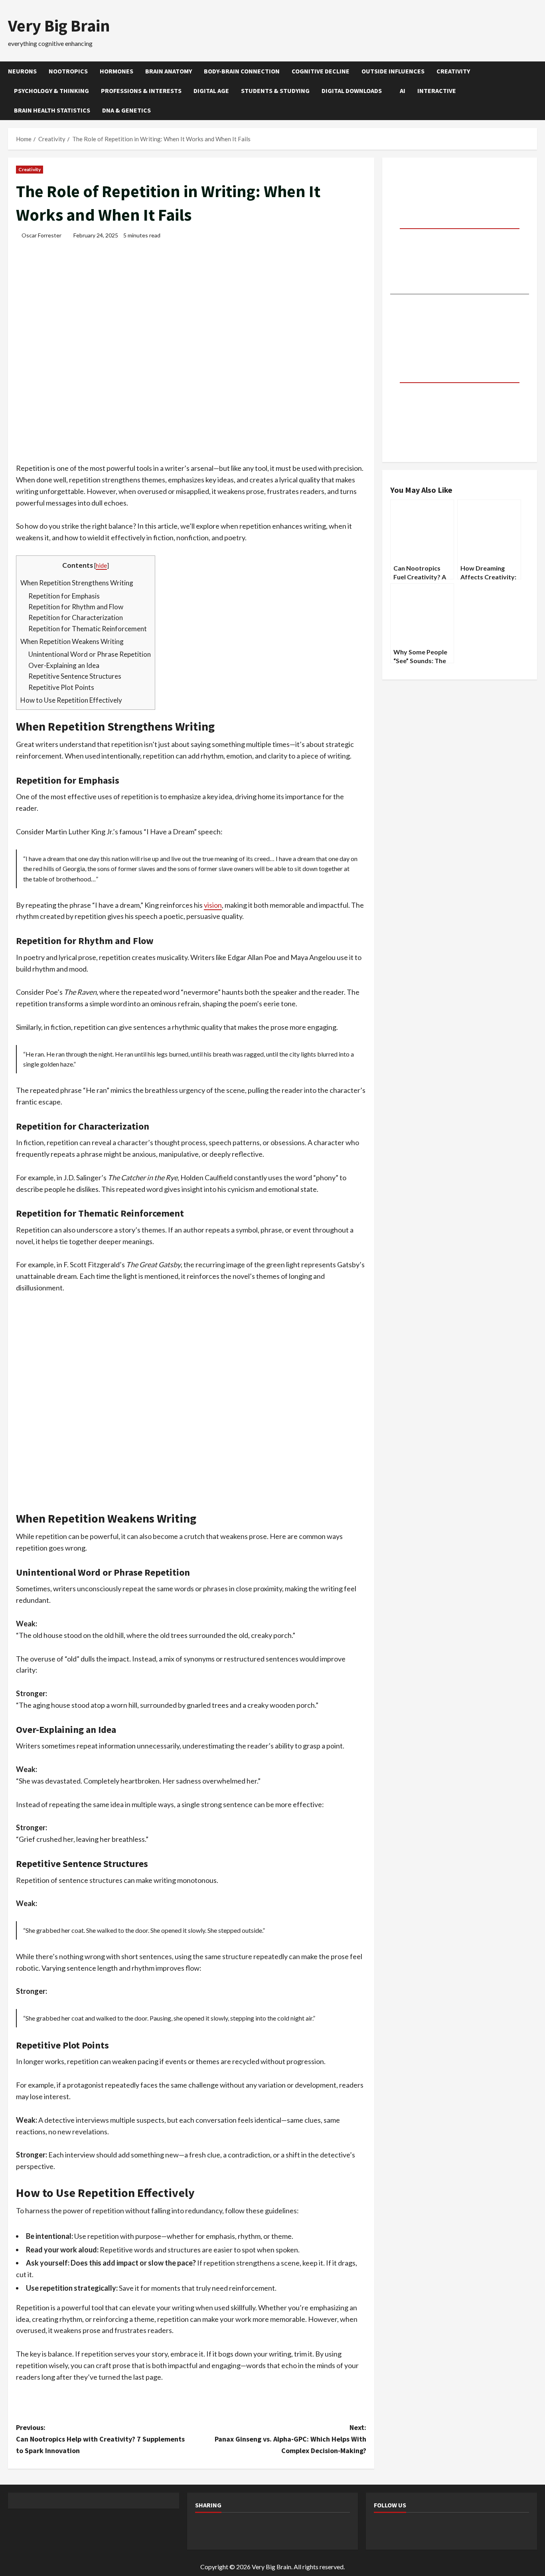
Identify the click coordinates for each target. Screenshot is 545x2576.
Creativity (453, 71)
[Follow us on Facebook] (383, 2530)
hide (101, 565)
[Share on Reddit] (247, 2530)
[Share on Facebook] (205, 2530)
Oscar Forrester (41, 235)
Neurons (22, 71)
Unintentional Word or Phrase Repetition (90, 654)
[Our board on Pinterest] (405, 2530)
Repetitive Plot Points (61, 687)
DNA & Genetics (126, 110)
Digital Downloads (352, 91)
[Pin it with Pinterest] (268, 2530)
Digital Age (211, 91)
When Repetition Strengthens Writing (77, 583)
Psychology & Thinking (51, 91)
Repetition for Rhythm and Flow (76, 607)
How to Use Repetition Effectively (71, 700)
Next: (290, 2439)
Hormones (117, 71)
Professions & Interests (141, 91)
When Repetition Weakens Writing (72, 641)
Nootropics (68, 71)
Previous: (100, 2439)
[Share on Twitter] (226, 2530)
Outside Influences (393, 71)
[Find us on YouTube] (426, 2530)
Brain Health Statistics (52, 110)
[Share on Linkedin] (289, 2530)
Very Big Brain (59, 26)
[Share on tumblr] (310, 2530)
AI (403, 91)
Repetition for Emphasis (64, 596)
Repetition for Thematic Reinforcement (88, 629)
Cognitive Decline (321, 71)
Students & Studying (275, 91)
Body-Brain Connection (242, 71)
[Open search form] (535, 91)
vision (213, 905)
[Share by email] (332, 2530)
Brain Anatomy (169, 71)
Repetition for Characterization (76, 617)
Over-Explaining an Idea (64, 665)
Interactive (437, 91)
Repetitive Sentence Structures (75, 676)
